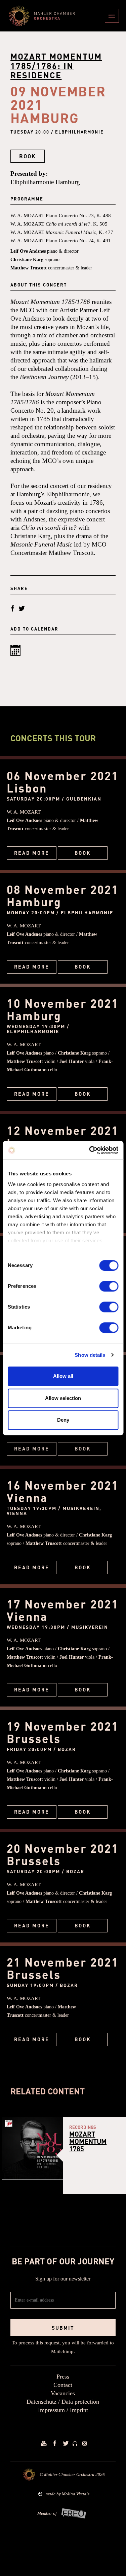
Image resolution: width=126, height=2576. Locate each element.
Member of (47, 2513)
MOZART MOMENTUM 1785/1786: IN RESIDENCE (56, 66)
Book (83, 853)
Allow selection (63, 1398)
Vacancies (63, 2393)
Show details (90, 1355)
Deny (63, 1420)
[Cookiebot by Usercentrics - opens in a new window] (90, 1150)
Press (63, 2377)
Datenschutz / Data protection (63, 2402)
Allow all (63, 1376)
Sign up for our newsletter (63, 2279)
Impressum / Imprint (63, 2410)
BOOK (28, 156)
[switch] (109, 1286)
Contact (63, 2385)
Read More (32, 853)
